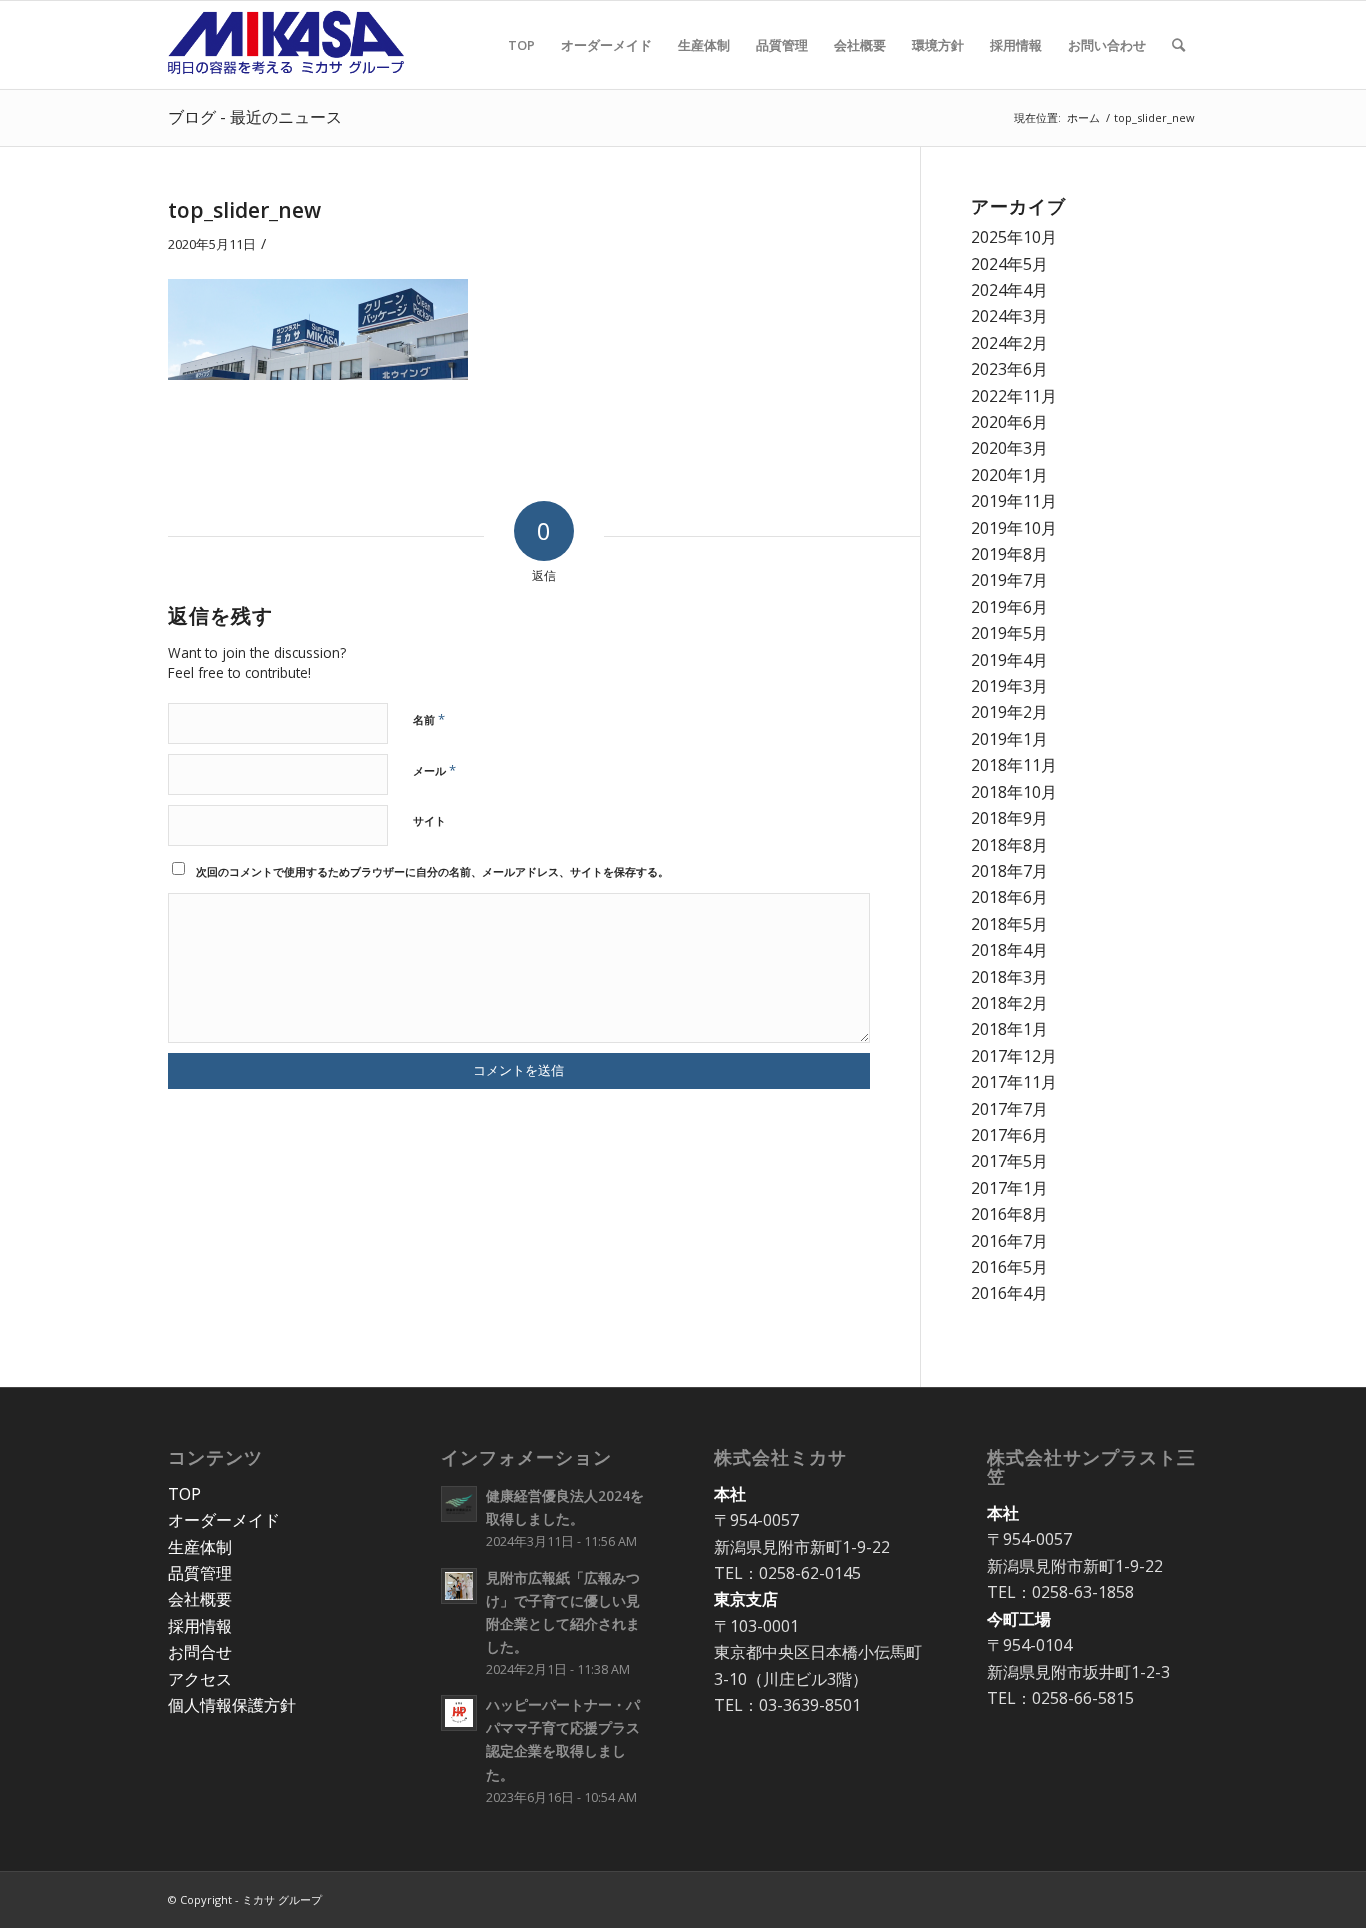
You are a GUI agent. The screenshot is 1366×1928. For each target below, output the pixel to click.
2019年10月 (1014, 528)
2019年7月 (1009, 580)
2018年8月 (1009, 845)
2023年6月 (1009, 369)
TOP (184, 1494)
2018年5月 (1009, 924)
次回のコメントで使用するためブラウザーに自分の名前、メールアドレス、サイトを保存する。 (432, 871)
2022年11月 (1014, 396)
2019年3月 (1009, 686)
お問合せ (200, 1652)
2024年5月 (1009, 264)
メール (434, 770)
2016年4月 (1009, 1293)
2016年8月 (1009, 1214)
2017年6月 (1009, 1135)
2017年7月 (1009, 1109)
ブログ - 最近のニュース (255, 117)
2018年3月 (1009, 977)
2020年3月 (1009, 448)
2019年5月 (1009, 633)
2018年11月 (1014, 765)
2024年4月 (1009, 290)
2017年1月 (1009, 1188)
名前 (429, 719)
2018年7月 (1009, 871)
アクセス (200, 1679)
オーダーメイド (224, 1520)
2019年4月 (1009, 660)
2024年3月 (1009, 316)
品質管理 (200, 1573)
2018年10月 (1014, 792)
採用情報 (200, 1626)
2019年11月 (1014, 501)
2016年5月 (1009, 1267)
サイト (429, 820)
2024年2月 (1009, 343)
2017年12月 (1014, 1056)
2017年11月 (1014, 1082)
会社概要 (200, 1599)
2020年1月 (1009, 475)
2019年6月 (1009, 607)
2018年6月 (1009, 897)
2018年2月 (1009, 1003)
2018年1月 (1009, 1029)
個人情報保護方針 (232, 1705)
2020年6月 (1009, 422)
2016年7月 (1009, 1241)
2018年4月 (1009, 950)
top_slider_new (244, 210)
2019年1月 (1009, 739)
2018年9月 (1009, 818)
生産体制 (200, 1547)
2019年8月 (1009, 554)
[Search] (1178, 45)
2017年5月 (1009, 1161)
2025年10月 (1014, 237)
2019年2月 (1009, 712)
